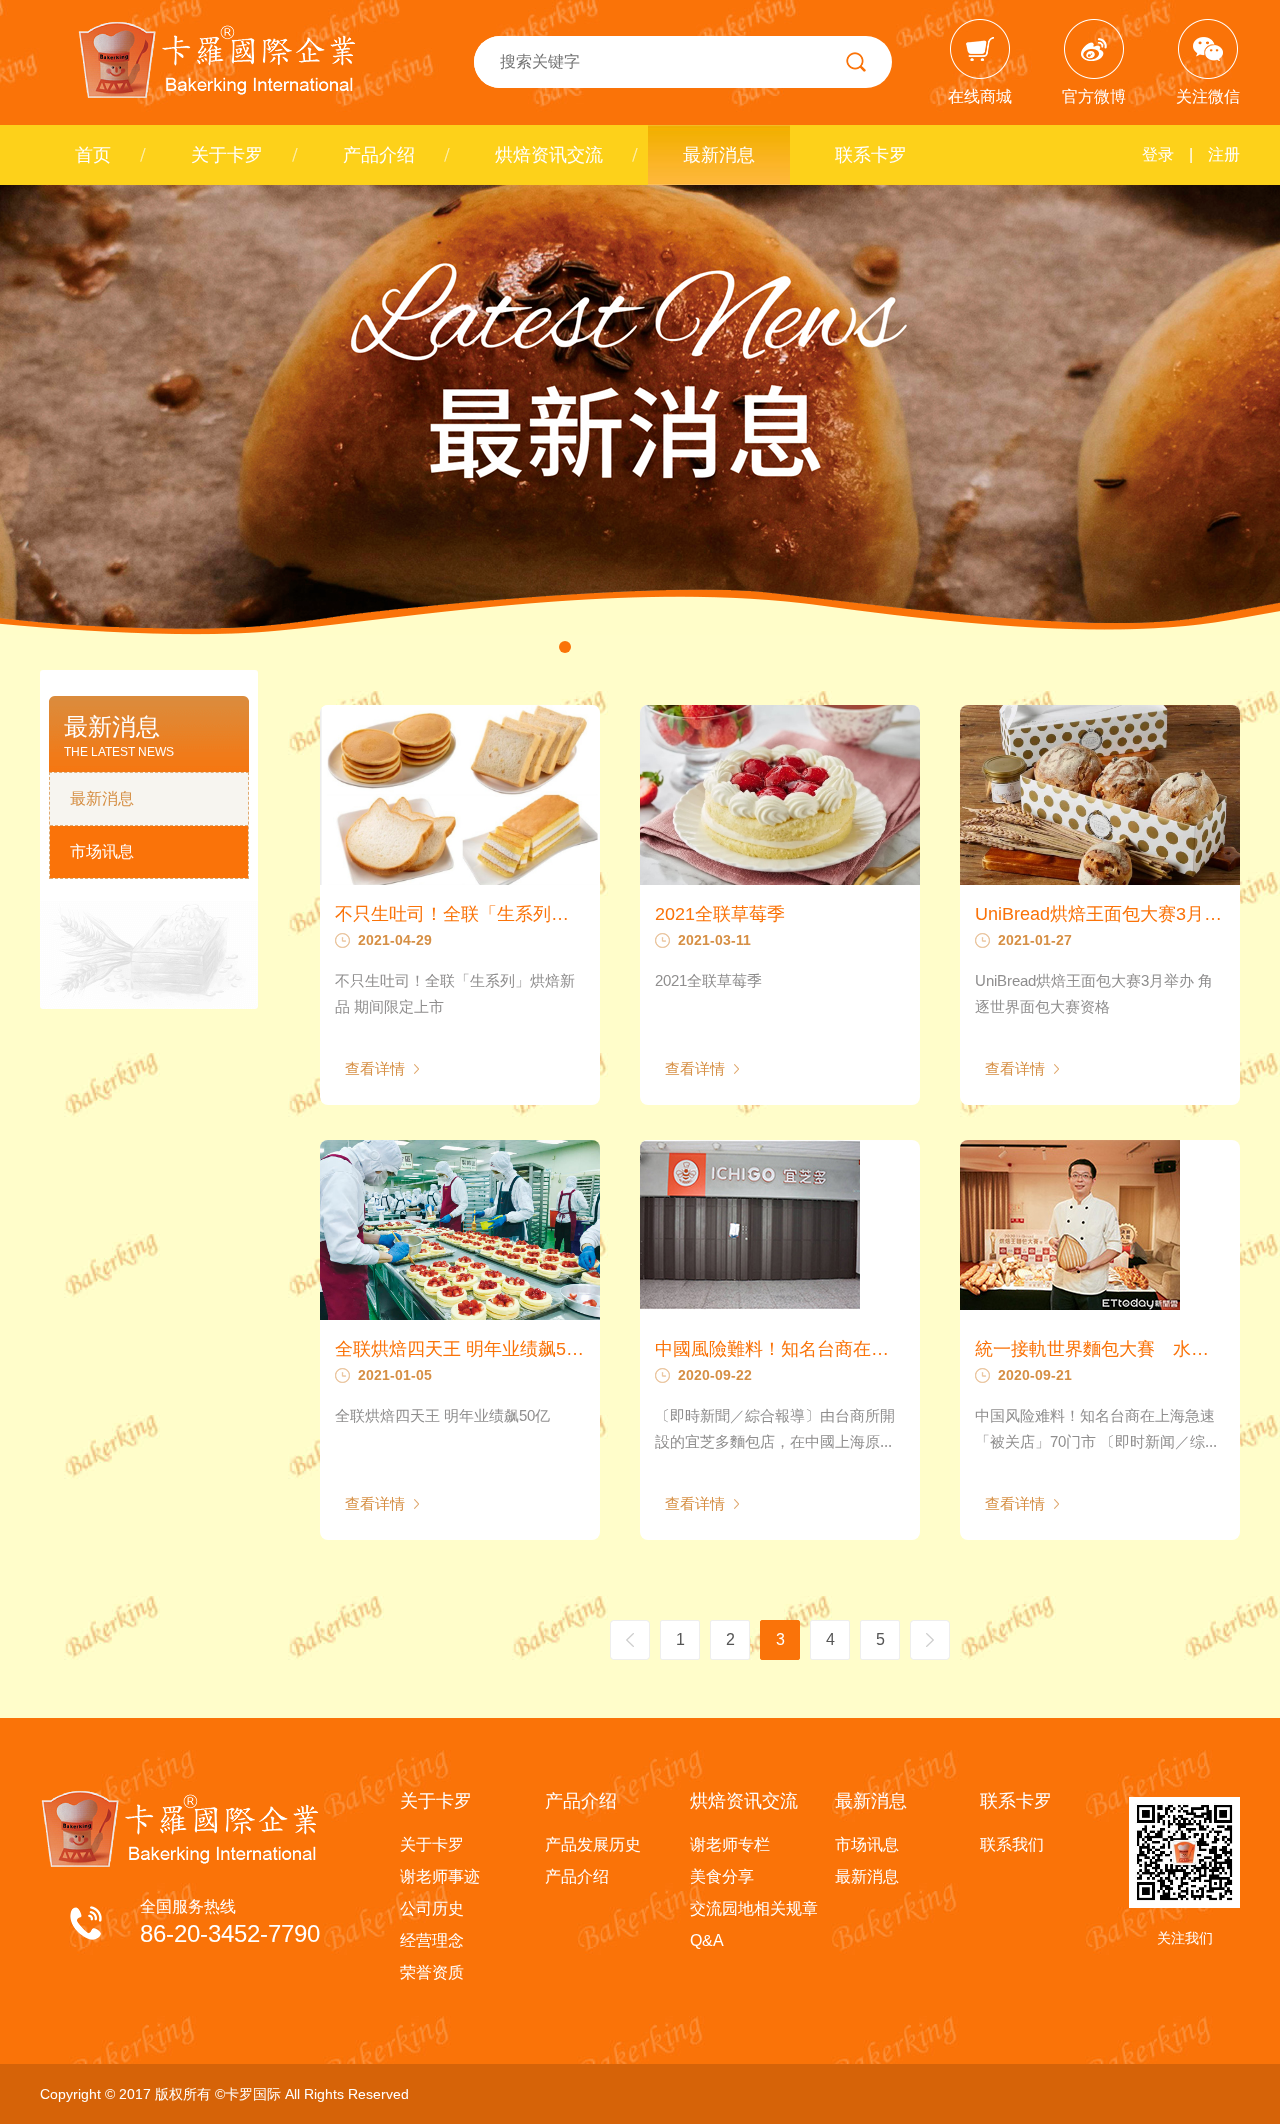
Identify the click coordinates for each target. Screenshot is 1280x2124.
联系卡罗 (871, 155)
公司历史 (432, 1908)
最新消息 (719, 155)
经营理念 (432, 1940)
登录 (1158, 154)
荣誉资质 (432, 1972)
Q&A (707, 1940)
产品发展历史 (593, 1844)
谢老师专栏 (730, 1844)
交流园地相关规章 (754, 1908)
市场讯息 (102, 851)
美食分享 (722, 1876)
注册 (1224, 154)
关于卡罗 (227, 155)
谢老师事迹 (440, 1876)
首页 (93, 155)
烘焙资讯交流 (549, 155)
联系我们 (1012, 1844)
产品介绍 (379, 155)
